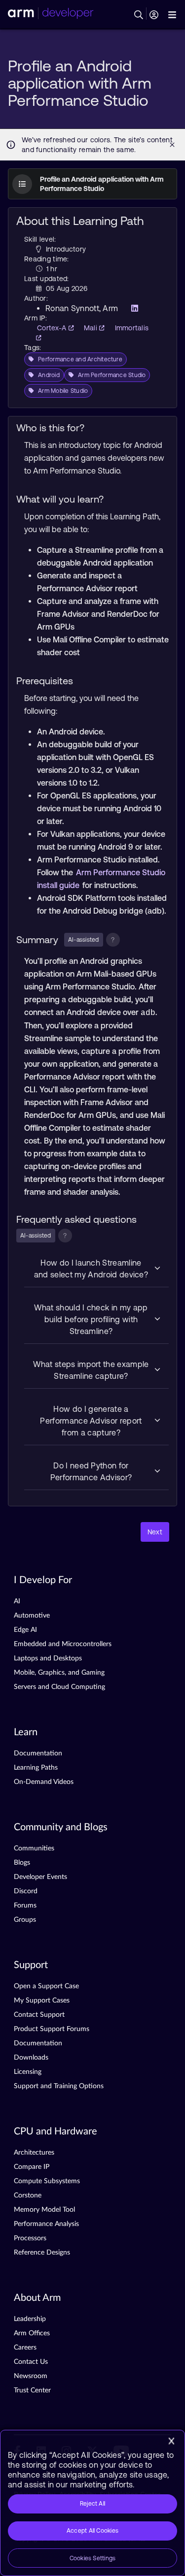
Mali (92, 328)
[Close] (171, 2441)
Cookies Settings (93, 2558)
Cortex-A (53, 328)
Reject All (92, 2504)
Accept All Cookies (92, 2531)
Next (155, 1532)
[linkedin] (132, 308)
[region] (92, 2503)
